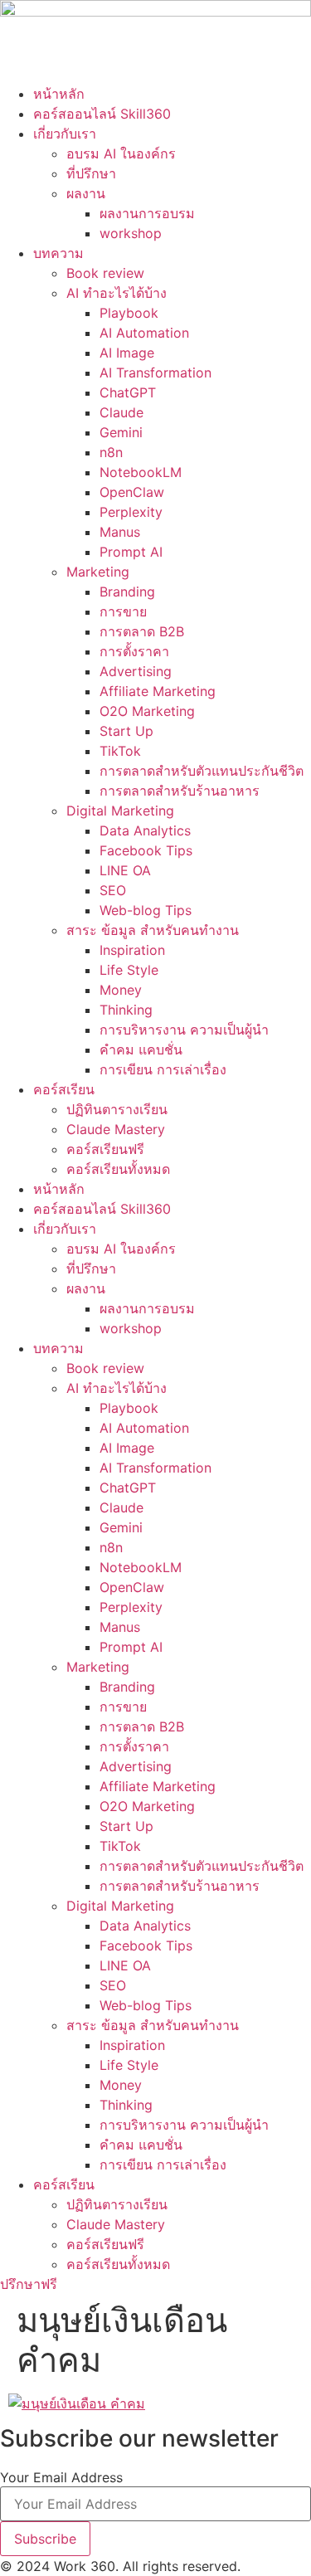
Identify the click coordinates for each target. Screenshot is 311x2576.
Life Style (129, 970)
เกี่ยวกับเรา (65, 134)
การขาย (123, 611)
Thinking (126, 1010)
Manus (120, 532)
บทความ (58, 253)
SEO (113, 890)
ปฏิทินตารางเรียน (117, 1109)
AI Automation (144, 333)
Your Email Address (61, 2477)
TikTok (120, 751)
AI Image (127, 353)
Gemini (121, 432)
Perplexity (131, 512)
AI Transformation (155, 373)
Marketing (98, 572)
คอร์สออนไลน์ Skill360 (102, 114)
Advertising (136, 671)
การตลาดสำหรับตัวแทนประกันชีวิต (202, 771)
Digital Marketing (120, 811)
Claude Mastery (116, 1129)
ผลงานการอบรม (147, 213)
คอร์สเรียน (64, 1089)
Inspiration (132, 950)
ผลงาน (86, 193)
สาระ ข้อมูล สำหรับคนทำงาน (153, 930)
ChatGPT (128, 392)
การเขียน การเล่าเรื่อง (163, 1069)
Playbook (129, 313)
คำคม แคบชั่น (141, 1049)
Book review (105, 273)
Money (121, 990)
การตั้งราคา (134, 651)
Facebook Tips (146, 850)
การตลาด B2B (142, 631)
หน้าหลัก (59, 94)
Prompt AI (131, 552)
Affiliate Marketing (158, 691)
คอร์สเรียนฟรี (105, 1149)
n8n (111, 452)
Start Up (126, 731)
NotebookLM (141, 472)
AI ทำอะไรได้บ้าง (117, 293)
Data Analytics (145, 830)
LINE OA (125, 870)
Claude (121, 412)
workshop (131, 233)
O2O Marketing (147, 711)
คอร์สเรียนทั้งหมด (118, 1169)
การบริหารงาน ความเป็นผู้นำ (184, 1030)
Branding (127, 592)
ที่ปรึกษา (91, 173)
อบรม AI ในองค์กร (121, 153)
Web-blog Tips (146, 910)
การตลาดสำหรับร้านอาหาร (180, 791)
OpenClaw (132, 492)
